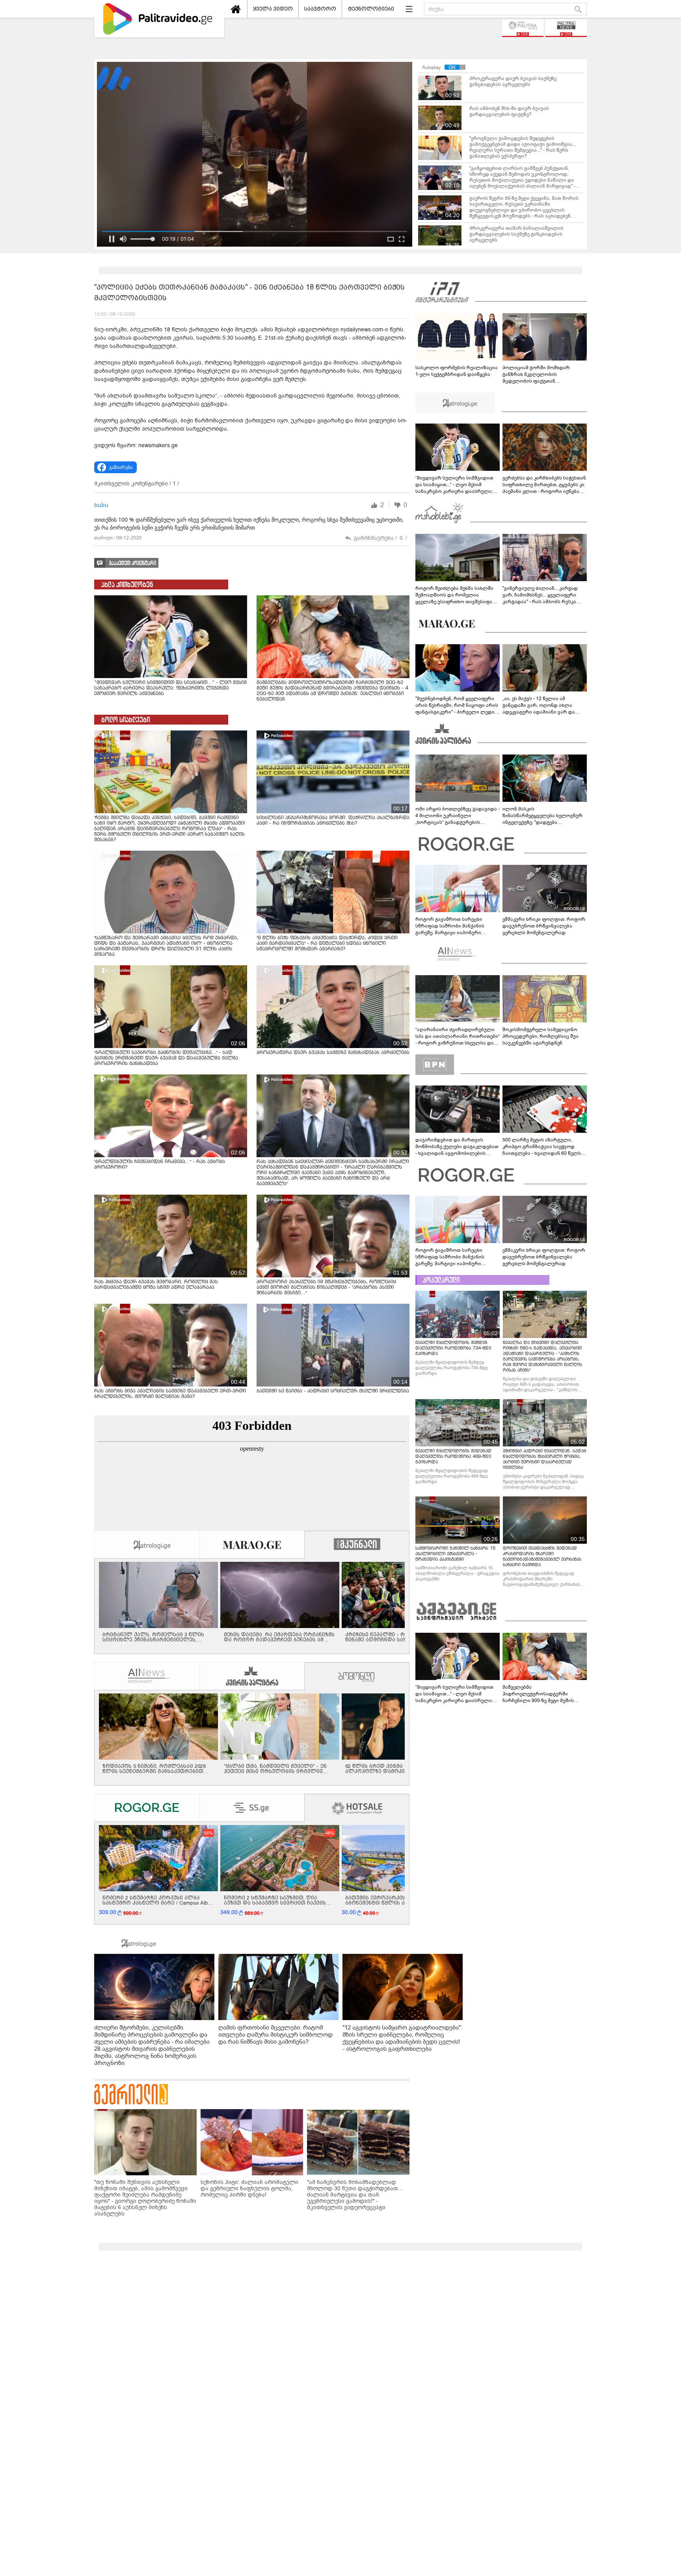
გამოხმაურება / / (381, 538)
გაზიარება (121, 467)
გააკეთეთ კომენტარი (133, 563)
